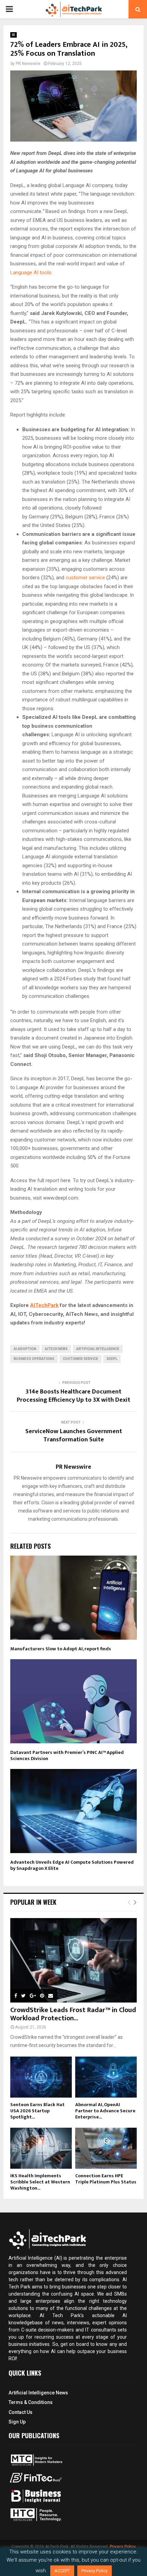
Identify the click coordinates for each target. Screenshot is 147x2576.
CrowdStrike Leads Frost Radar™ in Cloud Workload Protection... (73, 2014)
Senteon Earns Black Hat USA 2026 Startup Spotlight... (37, 2111)
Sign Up (17, 2422)
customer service (85, 578)
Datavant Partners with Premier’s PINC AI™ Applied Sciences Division (67, 1755)
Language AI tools (31, 273)
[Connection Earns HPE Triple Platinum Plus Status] (106, 2148)
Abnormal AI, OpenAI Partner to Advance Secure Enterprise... (105, 2111)
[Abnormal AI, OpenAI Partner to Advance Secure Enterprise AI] (106, 2077)
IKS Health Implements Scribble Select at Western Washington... (40, 2182)
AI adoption (25, 1349)
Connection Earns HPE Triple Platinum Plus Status (106, 2179)
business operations (34, 1359)
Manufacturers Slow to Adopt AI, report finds (61, 1649)
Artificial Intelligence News (38, 2393)
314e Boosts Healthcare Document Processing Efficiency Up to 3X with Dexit (73, 1396)
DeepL (112, 1359)
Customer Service (81, 1359)
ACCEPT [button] (62, 2571)
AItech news (56, 1349)
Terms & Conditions (31, 2402)
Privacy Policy (123, 2547)
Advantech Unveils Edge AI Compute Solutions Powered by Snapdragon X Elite (72, 1865)
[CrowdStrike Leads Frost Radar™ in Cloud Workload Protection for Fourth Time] (73, 1960)
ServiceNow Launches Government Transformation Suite (74, 1436)
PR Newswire (28, 64)
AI (14, 35)
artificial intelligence (98, 1349)
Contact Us (21, 2412)
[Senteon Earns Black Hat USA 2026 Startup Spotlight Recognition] (41, 2077)
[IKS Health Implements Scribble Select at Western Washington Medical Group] (41, 2148)
